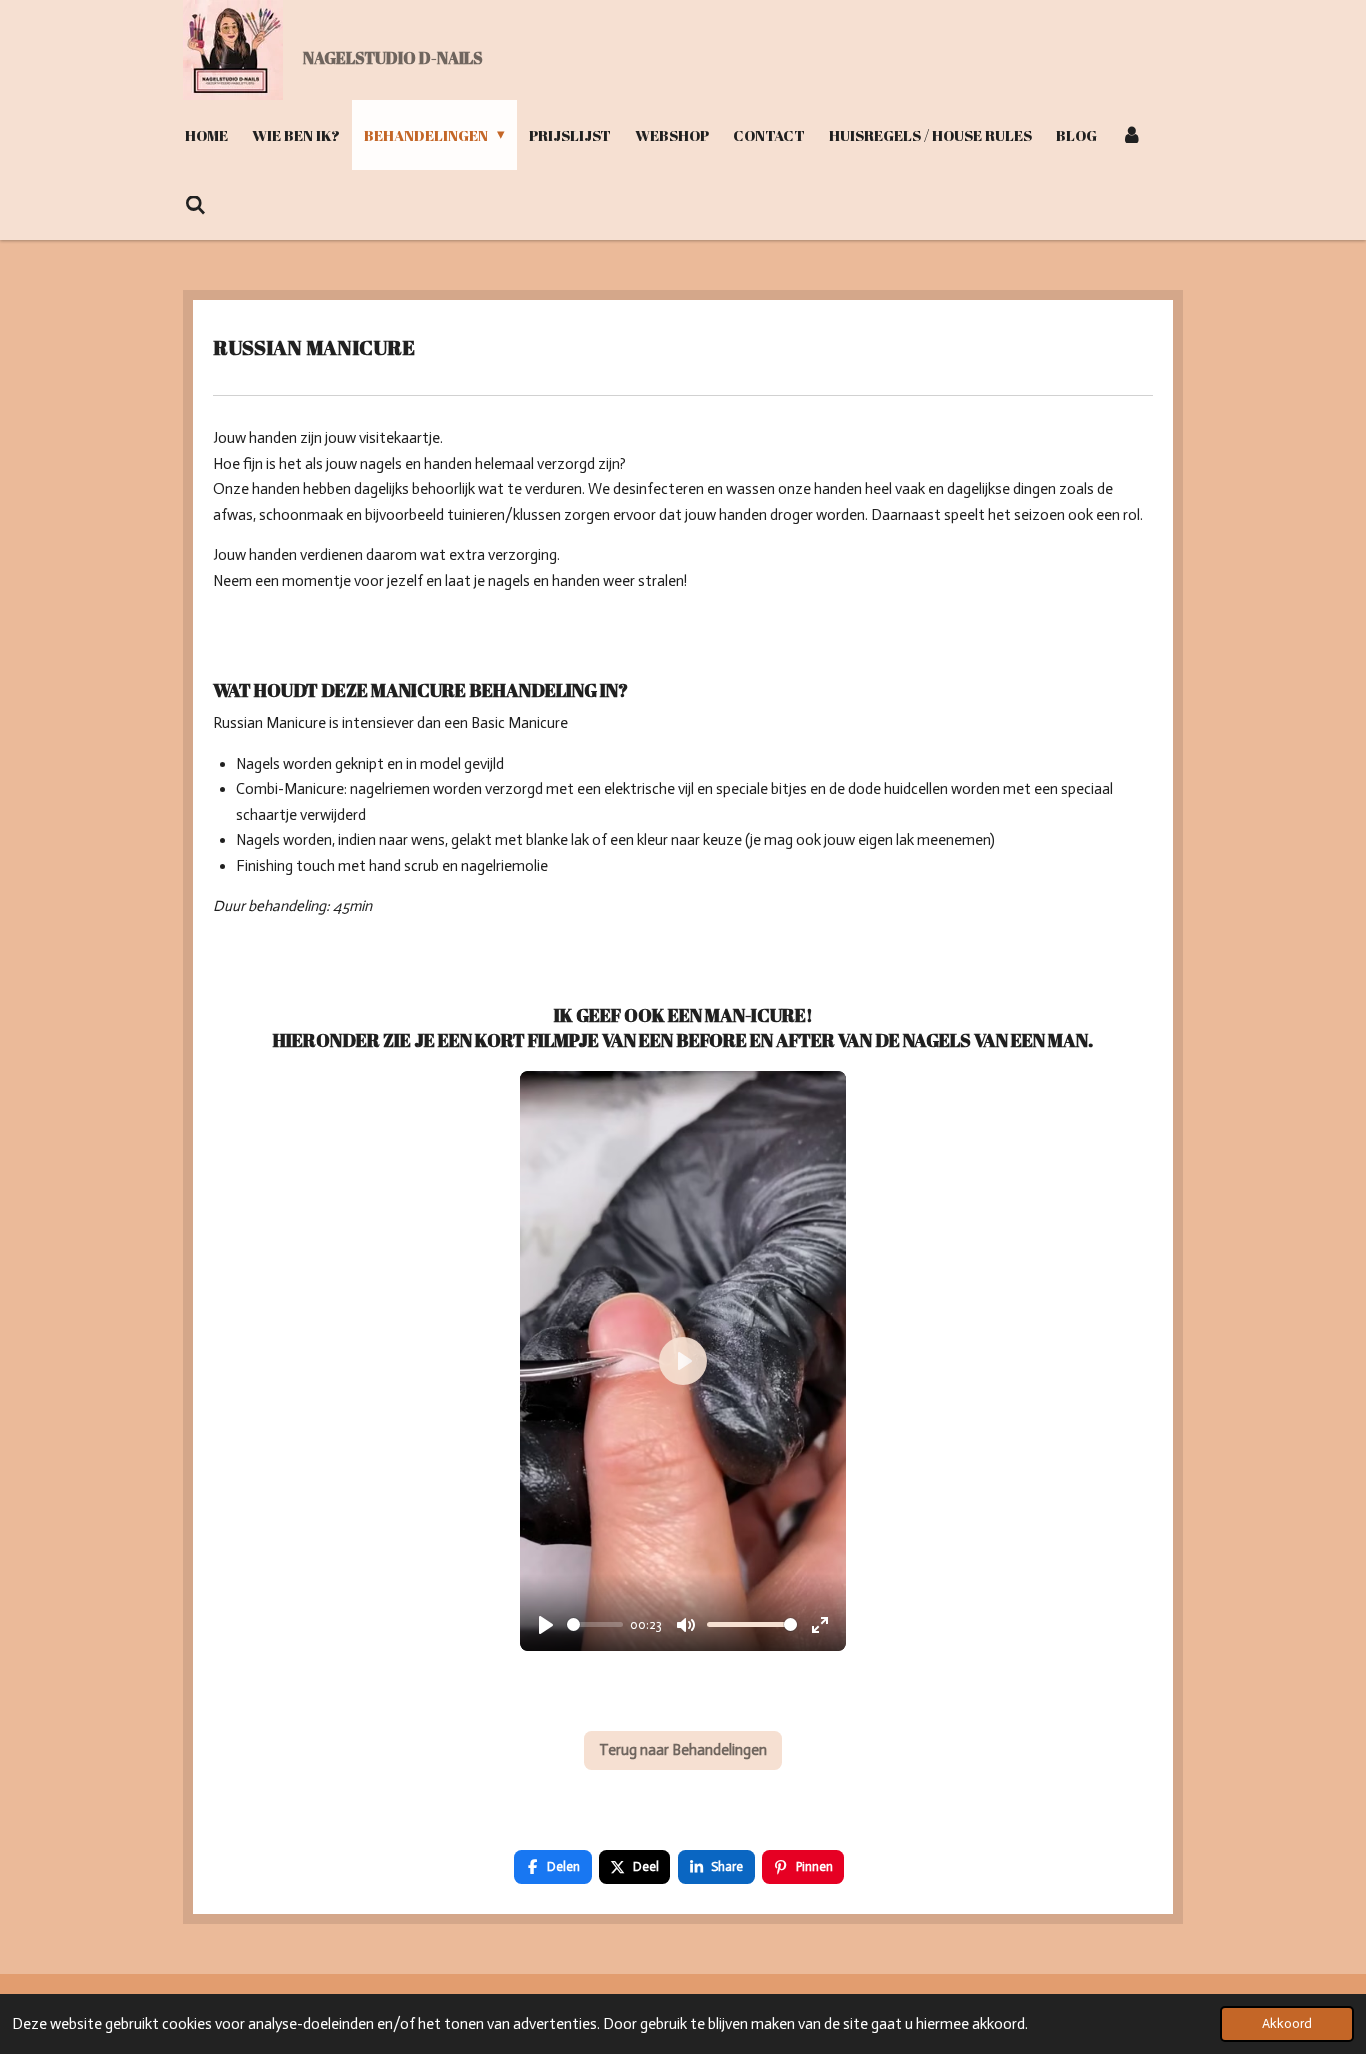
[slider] (595, 1624)
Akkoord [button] (1287, 2023)
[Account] (1131, 135)
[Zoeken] (195, 205)
